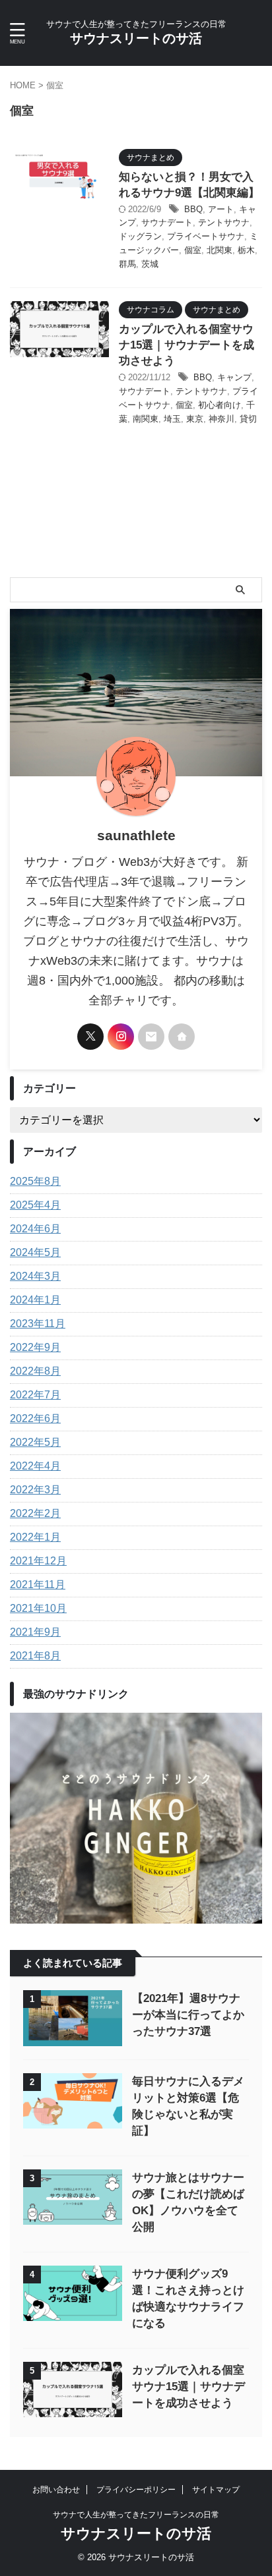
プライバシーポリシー (136, 2490)
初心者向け (220, 405)
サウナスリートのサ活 (136, 38)
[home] (182, 1037)
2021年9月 (35, 1632)
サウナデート (167, 222)
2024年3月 (35, 1276)
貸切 (248, 419)
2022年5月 (35, 1442)
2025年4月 (35, 1205)
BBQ (193, 209)
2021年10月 (38, 1608)
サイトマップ (216, 2490)
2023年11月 (38, 1324)
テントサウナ (224, 222)
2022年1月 (35, 1537)
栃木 (246, 250)
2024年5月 (35, 1252)
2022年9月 (35, 1347)
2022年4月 (35, 1466)
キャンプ (234, 377)
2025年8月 (35, 1181)
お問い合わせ (56, 2490)
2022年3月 (35, 1490)
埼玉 (172, 419)
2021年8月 (35, 1656)
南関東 (146, 419)
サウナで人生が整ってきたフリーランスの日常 (136, 2515)
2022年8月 (35, 1371)
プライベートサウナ (206, 236)
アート (221, 209)
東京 (195, 419)
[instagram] (121, 1037)
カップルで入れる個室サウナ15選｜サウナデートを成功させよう (187, 345)
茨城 (150, 264)
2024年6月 (35, 1229)
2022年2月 (35, 1513)
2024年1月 (35, 1300)
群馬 (127, 264)
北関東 (220, 250)
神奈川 (221, 419)
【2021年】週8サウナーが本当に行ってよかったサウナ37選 (188, 2015)
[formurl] (151, 1037)
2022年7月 (35, 1395)
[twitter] (90, 1037)
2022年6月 (35, 1418)
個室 (193, 250)
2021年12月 (38, 1561)
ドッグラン (140, 236)
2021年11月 (38, 1585)
